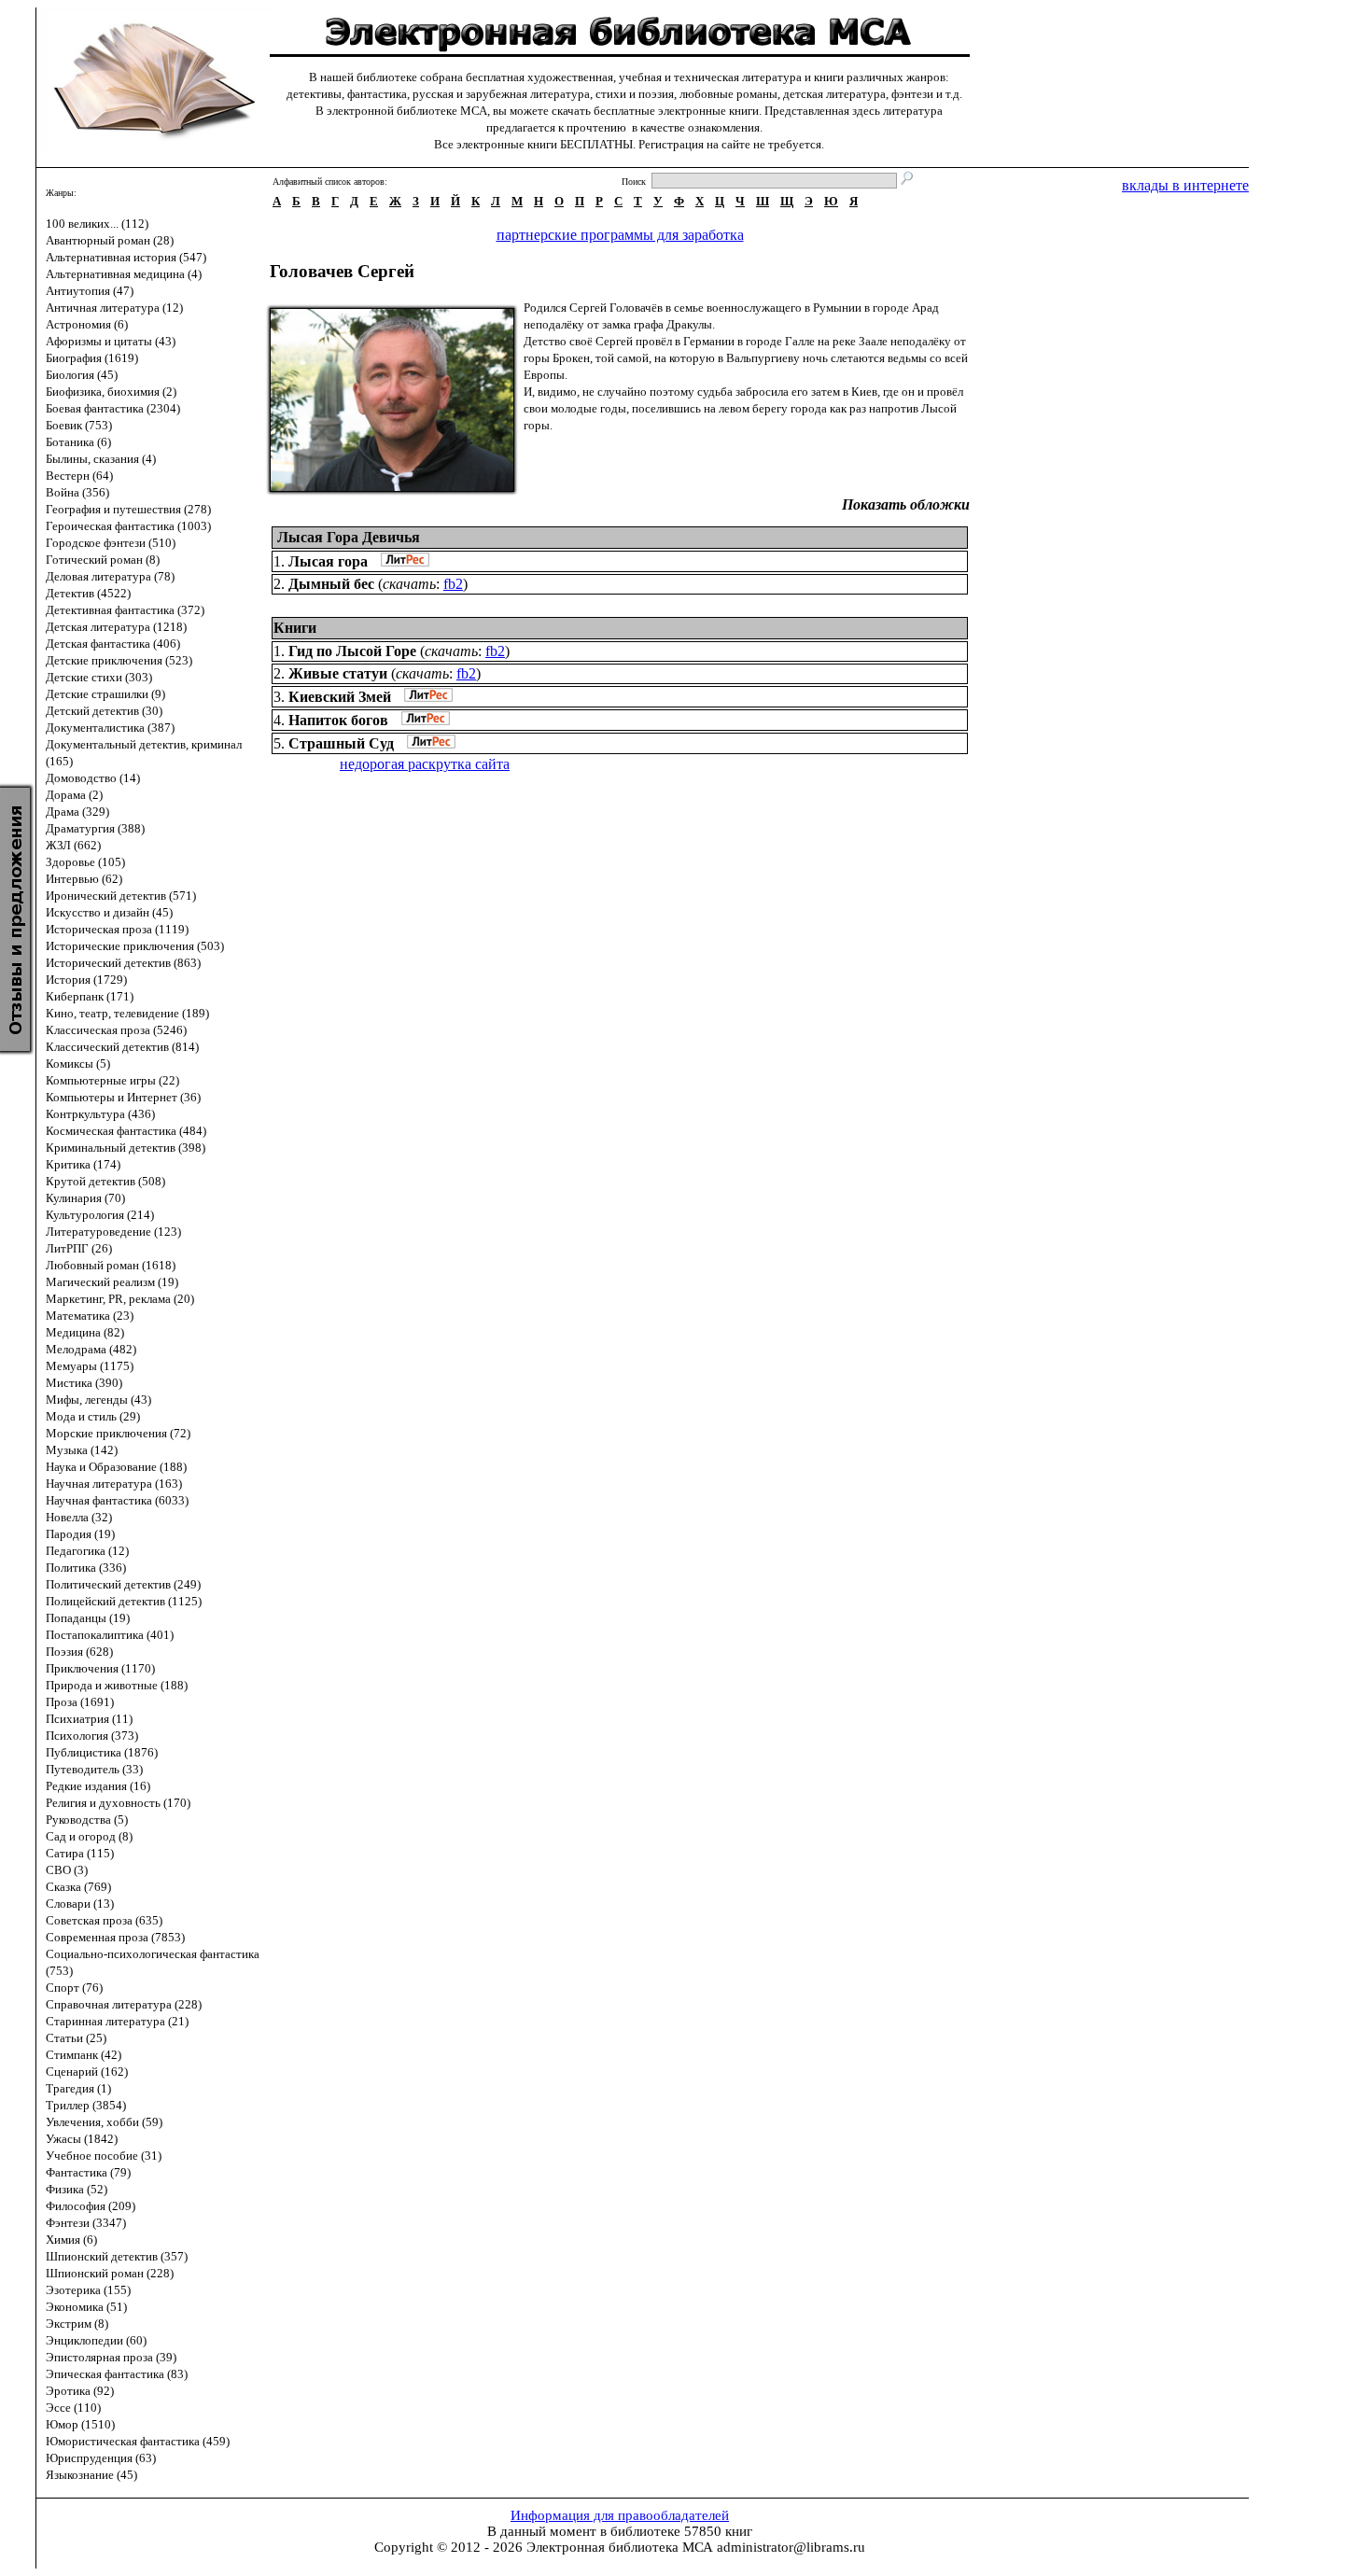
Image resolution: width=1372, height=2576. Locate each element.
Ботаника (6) (78, 442)
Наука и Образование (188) (116, 1467)
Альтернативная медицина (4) (124, 274)
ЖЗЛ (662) (73, 845)
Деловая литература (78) (110, 576)
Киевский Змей (340, 697)
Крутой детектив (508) (105, 1181)
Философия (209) (91, 2206)
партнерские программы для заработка (620, 235)
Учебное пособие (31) (104, 2156)
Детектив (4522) (88, 593)
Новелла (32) (79, 1517)
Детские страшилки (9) (105, 694)
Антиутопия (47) (90, 291)
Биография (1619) (92, 358)
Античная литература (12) (114, 308)
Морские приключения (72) (118, 1433)
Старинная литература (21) (117, 2021)
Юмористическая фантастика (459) (138, 2441)
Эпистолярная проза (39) (111, 2357)
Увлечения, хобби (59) (104, 2122)
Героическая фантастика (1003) (128, 526)
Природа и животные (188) (117, 1685)
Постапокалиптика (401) (110, 1635)
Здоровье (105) (85, 862)
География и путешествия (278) (128, 509)
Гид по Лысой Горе (352, 651)
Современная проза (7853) (115, 1937)
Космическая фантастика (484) (126, 1131)
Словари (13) (80, 1904)
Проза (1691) (80, 1702)
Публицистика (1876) (102, 1752)
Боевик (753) (79, 425)
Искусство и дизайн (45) (109, 912)
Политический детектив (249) (123, 1584)
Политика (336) (86, 1568)
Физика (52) (77, 2189)
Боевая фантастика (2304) (113, 408)
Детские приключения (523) (119, 660)
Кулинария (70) (85, 1198)
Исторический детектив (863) (123, 963)
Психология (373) (92, 1736)
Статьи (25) (76, 2038)
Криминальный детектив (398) (126, 1148)
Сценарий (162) (87, 2072)
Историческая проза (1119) (117, 929)
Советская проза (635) (104, 1920)
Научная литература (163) (114, 1484)
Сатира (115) (80, 1853)
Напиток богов (338, 720)
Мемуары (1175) (90, 1366)
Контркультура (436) (100, 1114)
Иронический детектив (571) (121, 896)
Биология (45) (82, 375)
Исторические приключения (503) (135, 946)
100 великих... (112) (97, 224)
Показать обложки (906, 504)
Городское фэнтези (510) (111, 543)
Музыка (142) (82, 1450)
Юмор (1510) (80, 2424)
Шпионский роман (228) (110, 2273)
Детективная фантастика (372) (125, 610)
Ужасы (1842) (82, 2139)
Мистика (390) (84, 1383)
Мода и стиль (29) (93, 1416)
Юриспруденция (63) (101, 2458)
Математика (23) (90, 1316)
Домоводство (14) (93, 778)
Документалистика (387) (110, 728)
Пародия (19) (80, 1534)
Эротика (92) (80, 2391)
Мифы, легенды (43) (98, 1400)
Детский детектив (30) (104, 711)
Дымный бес (331, 584)
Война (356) (77, 492)
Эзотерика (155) (88, 2290)
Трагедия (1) (78, 2088)
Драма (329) (77, 812)
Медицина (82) (85, 1332)
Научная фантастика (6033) (117, 1500)
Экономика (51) (86, 2307)
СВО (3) (67, 1870)
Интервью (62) (84, 879)
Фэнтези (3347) (86, 2223)
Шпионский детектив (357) (117, 2256)
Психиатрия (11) (89, 1719)
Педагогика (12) (87, 1551)
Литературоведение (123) (113, 1232)
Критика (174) (83, 1164)
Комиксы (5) (78, 1064)
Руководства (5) (87, 1820)
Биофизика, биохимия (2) (111, 392)
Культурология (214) (100, 1215)
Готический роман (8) (103, 560)
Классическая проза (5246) (116, 1030)
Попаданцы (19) (88, 1618)
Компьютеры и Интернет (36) (123, 1097)
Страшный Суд (341, 743)
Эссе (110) (73, 2408)
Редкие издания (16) (98, 1786)
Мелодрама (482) (91, 1349)
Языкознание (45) (91, 2475)
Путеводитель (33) (94, 1769)
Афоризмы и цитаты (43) (111, 341)
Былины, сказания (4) (101, 459)
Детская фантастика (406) (113, 644)
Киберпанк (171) (90, 996)
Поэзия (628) (79, 1652)
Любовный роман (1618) (111, 1265)
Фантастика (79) (88, 2172)
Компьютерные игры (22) (112, 1080)
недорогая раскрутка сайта (425, 764)
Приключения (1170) (100, 1668)
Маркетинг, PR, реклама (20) (120, 1299)
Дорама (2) (74, 795)
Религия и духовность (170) (118, 1803)
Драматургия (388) (95, 828)
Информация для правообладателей (620, 2515)
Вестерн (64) (79, 476)
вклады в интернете (1185, 185)
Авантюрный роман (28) (110, 240)
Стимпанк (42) (84, 2055)
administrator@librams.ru (791, 2547)
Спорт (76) (74, 1988)
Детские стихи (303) (99, 677)
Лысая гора (328, 561)
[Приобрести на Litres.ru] (400, 561)
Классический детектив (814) (122, 1047)
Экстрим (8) (77, 2324)
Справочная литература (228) (124, 2004)
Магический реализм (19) (112, 1282)
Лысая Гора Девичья (349, 537)
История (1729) (86, 980)
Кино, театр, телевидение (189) (127, 1013)
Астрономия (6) (87, 324)
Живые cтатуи (338, 673)
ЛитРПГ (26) (79, 1248)
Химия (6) (71, 2240)
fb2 (453, 584)
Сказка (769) (78, 1887)
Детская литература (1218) (116, 627)
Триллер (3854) (86, 2105)
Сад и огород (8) (89, 1836)
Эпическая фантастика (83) (117, 2374)
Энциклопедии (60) (96, 2340)
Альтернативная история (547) (126, 257)
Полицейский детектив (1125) (124, 1601)
